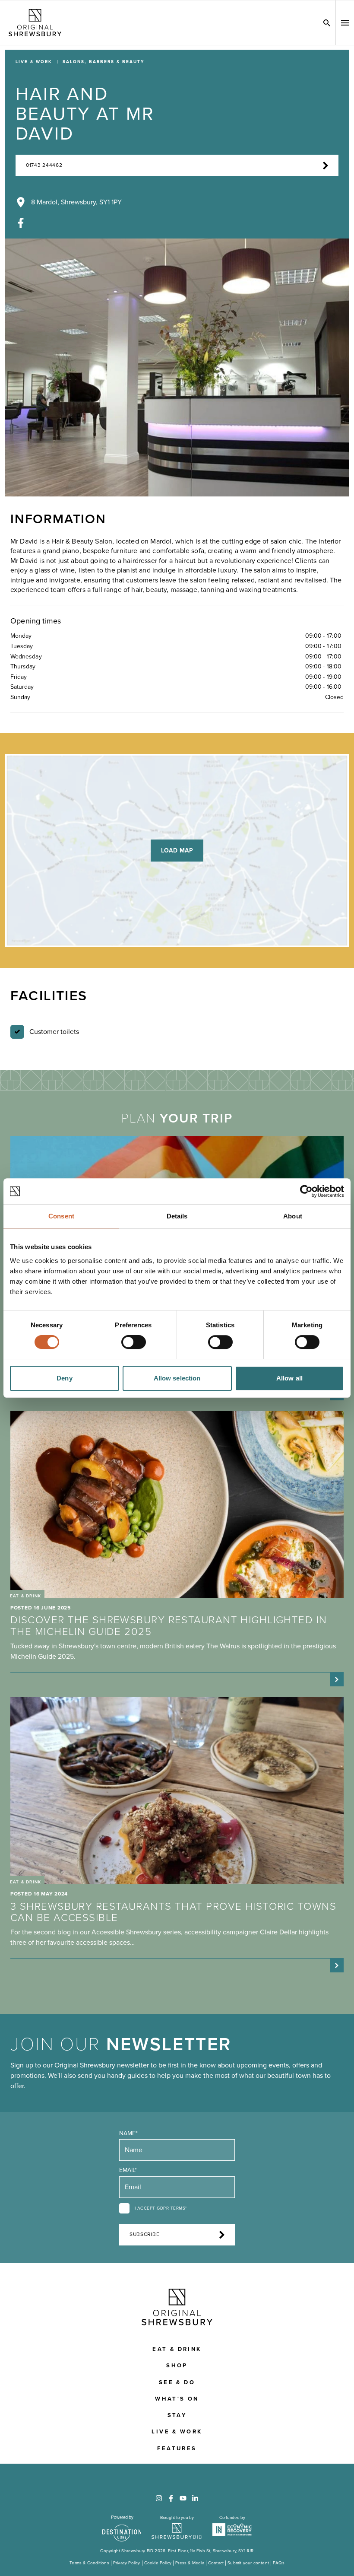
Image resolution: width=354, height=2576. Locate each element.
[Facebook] (21, 223)
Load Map (177, 851)
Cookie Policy (158, 2563)
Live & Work (34, 62)
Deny (64, 1378)
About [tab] (293, 1216)
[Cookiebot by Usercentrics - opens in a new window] (306, 1191)
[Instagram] (159, 2498)
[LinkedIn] (195, 2498)
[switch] (134, 1342)
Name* (128, 2133)
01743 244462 (44, 165)
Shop (177, 2366)
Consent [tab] (61, 1216)
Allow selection (177, 1378)
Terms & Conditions (89, 2563)
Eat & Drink (177, 2349)
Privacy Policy (127, 2563)
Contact (216, 2563)
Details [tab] (177, 1216)
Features (177, 2449)
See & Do (177, 2382)
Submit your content (248, 2563)
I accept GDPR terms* (161, 2208)
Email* (128, 2170)
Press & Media (190, 2563)
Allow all (289, 1378)
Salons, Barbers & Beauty (103, 62)
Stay (177, 2415)
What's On (177, 2399)
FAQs (279, 2563)
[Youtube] (183, 2498)
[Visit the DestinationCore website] (122, 2528)
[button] (345, 23)
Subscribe (144, 2234)
